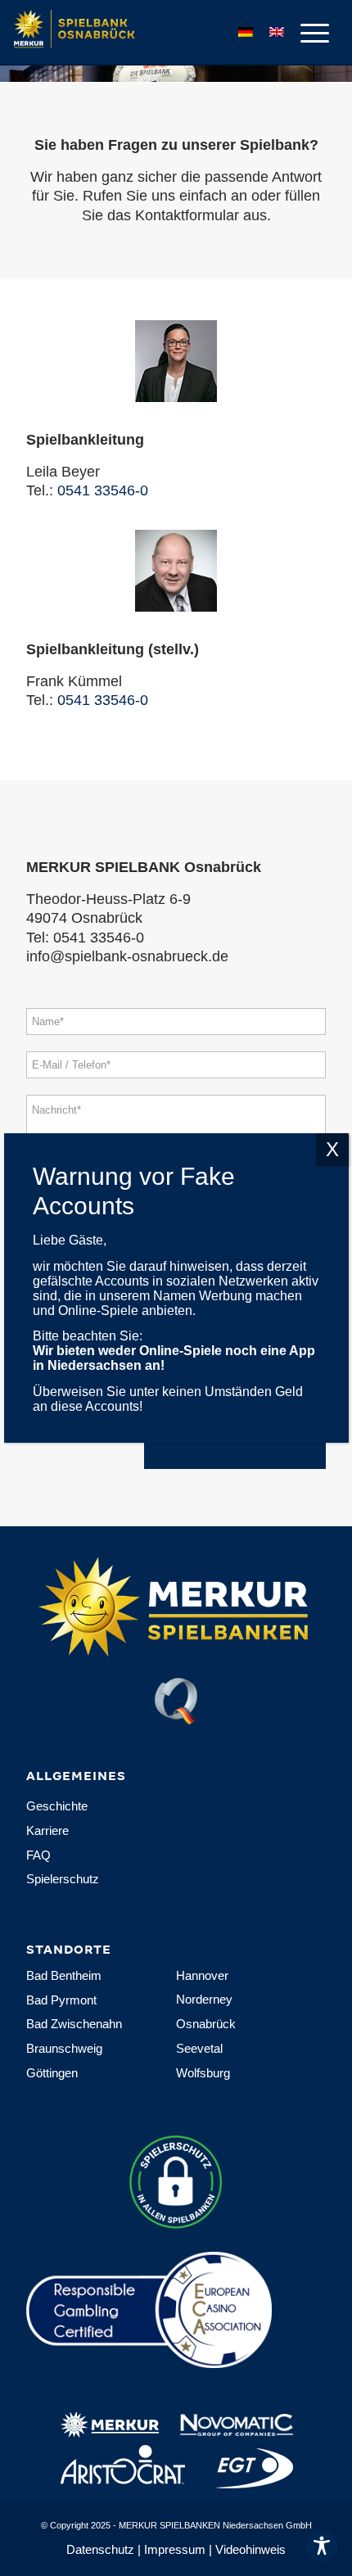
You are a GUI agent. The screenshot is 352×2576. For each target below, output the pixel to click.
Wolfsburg (203, 2073)
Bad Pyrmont (61, 2000)
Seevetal (199, 2048)
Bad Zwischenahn (74, 2024)
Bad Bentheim (64, 1975)
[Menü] (307, 33)
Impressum (175, 2549)
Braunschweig (64, 2048)
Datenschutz (100, 2549)
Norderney (204, 1999)
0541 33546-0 (103, 490)
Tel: (40, 938)
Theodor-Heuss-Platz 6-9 (108, 899)
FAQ (38, 1855)
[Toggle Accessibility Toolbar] (322, 2546)
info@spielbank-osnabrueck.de (127, 956)
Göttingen (52, 2073)
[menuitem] (307, 33)
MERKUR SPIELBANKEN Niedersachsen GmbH (215, 2525)
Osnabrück (206, 2024)
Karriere (47, 1830)
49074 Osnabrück (84, 918)
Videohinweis (250, 2549)
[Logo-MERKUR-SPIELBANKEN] (132, 33)
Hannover (202, 1975)
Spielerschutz (63, 1879)
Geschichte (57, 1806)
